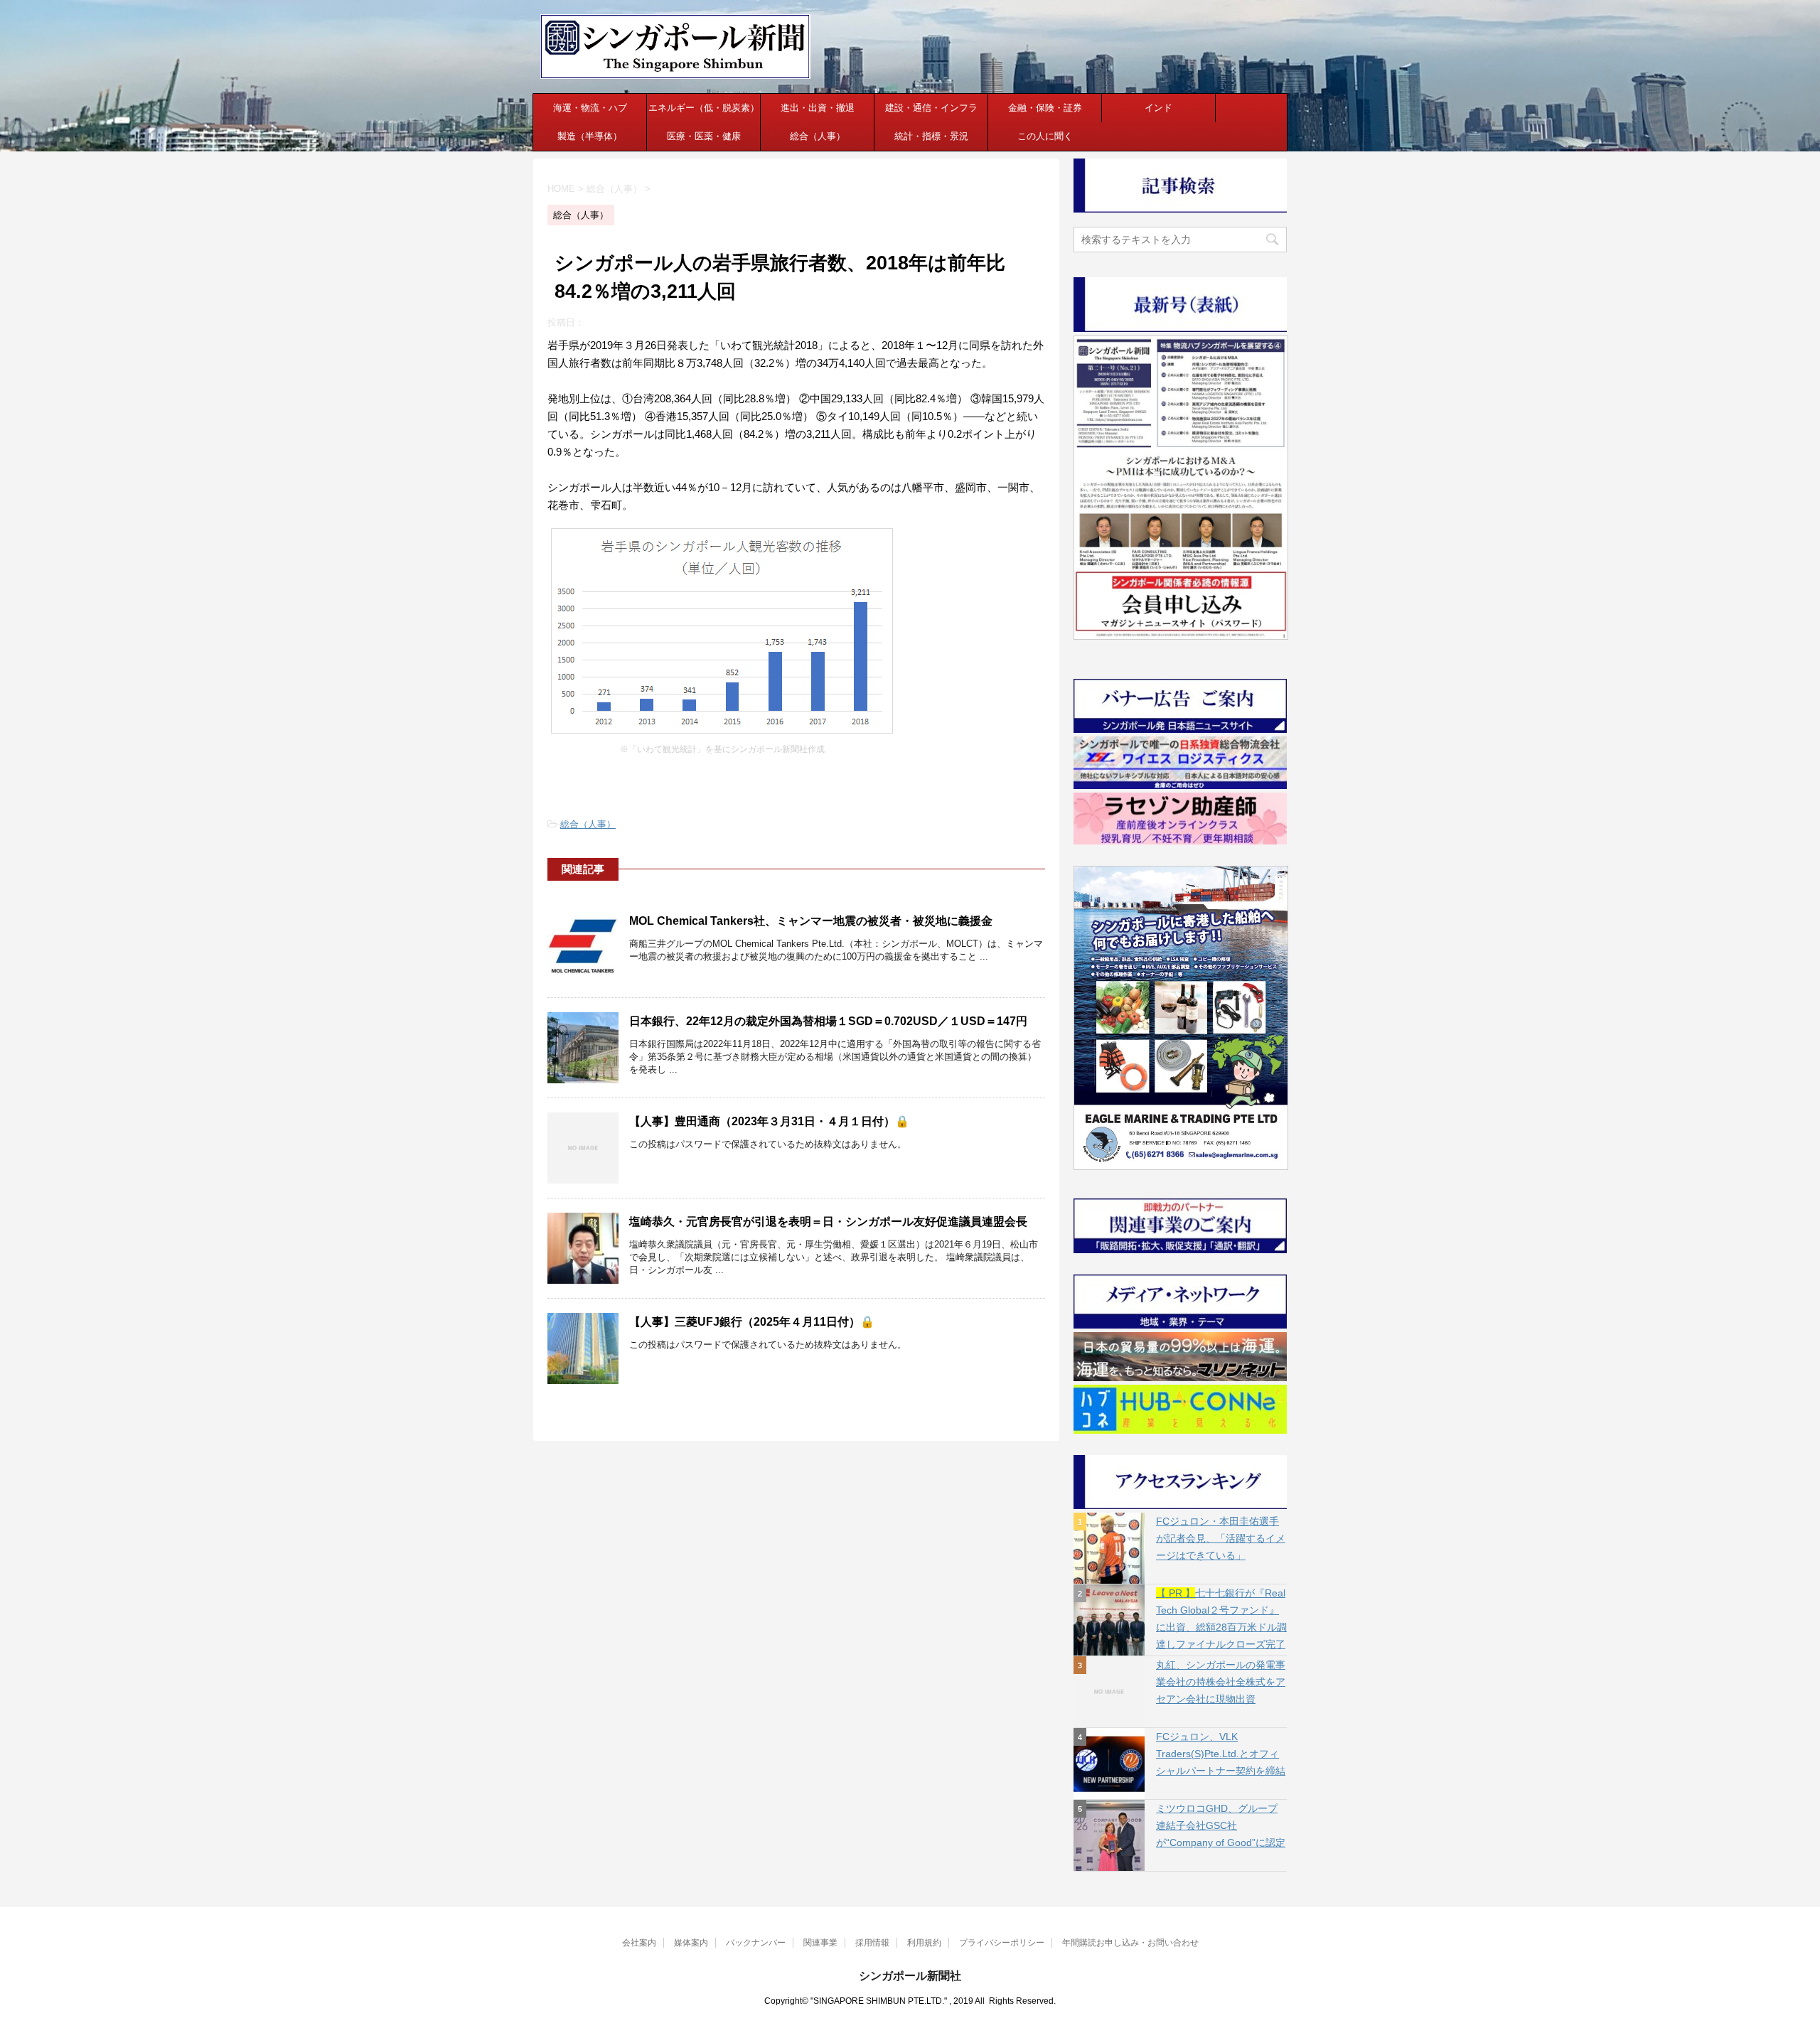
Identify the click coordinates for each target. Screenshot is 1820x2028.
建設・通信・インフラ (931, 108)
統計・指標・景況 (931, 136)
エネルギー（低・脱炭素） (704, 108)
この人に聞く (1045, 136)
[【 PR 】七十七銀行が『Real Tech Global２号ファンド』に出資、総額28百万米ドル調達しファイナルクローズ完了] (1109, 1620)
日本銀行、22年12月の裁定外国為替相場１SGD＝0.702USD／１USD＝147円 (828, 1021)
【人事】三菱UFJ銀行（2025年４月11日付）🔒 (752, 1322)
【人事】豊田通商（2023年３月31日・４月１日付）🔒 (769, 1121)
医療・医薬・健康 (704, 136)
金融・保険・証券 (1045, 108)
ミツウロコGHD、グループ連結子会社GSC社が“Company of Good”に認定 (1221, 1825)
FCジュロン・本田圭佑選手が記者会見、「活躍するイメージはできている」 (1221, 1538)
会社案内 (639, 1943)
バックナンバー (756, 1943)
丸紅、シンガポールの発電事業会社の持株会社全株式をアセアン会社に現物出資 (1221, 1682)
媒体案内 (691, 1943)
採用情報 (872, 1943)
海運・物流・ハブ (590, 108)
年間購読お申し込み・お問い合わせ (1130, 1943)
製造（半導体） (590, 136)
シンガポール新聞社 (910, 1976)
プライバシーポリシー (1002, 1943)
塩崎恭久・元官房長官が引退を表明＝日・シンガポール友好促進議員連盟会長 (828, 1222)
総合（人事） (818, 136)
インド (1158, 108)
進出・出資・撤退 (818, 108)
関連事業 (820, 1943)
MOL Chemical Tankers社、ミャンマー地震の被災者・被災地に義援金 (811, 921)
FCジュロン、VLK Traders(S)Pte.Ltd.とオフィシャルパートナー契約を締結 (1221, 1754)
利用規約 (924, 1943)
